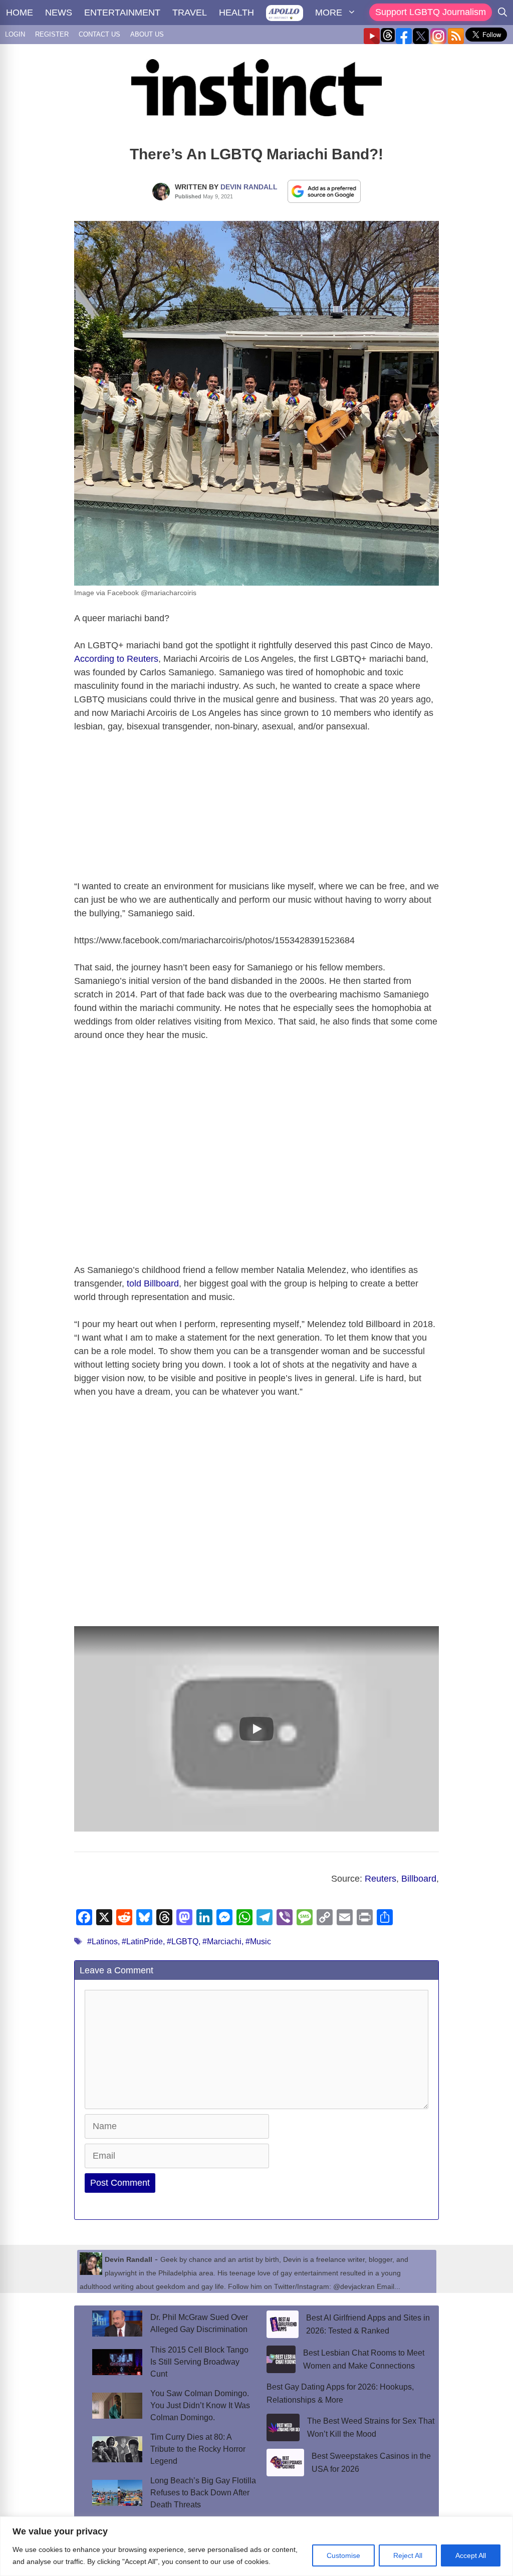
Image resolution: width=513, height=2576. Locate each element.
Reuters (380, 1879)
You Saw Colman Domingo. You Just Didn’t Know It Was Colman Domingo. (200, 2405)
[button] (256, 1729)
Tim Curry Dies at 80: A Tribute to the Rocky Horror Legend (198, 2449)
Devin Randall (249, 187)
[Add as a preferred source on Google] (324, 191)
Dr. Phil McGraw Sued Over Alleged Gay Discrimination (199, 2323)
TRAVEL (190, 13)
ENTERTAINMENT (122, 13)
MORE (329, 13)
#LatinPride (142, 1942)
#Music (258, 1942)
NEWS (59, 13)
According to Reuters (116, 659)
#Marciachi (222, 1942)
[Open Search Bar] (502, 13)
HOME (20, 13)
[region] (256, 2546)
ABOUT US (147, 34)
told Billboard (153, 1283)
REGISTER (52, 34)
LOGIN (15, 34)
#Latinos (102, 1942)
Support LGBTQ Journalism (431, 12)
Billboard (419, 1879)
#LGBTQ (183, 1942)
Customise (343, 2555)
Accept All (471, 2555)
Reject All (408, 2555)
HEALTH (236, 13)
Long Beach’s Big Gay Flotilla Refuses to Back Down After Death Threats (203, 2493)
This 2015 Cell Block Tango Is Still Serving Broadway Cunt (199, 2362)
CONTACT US (99, 34)
